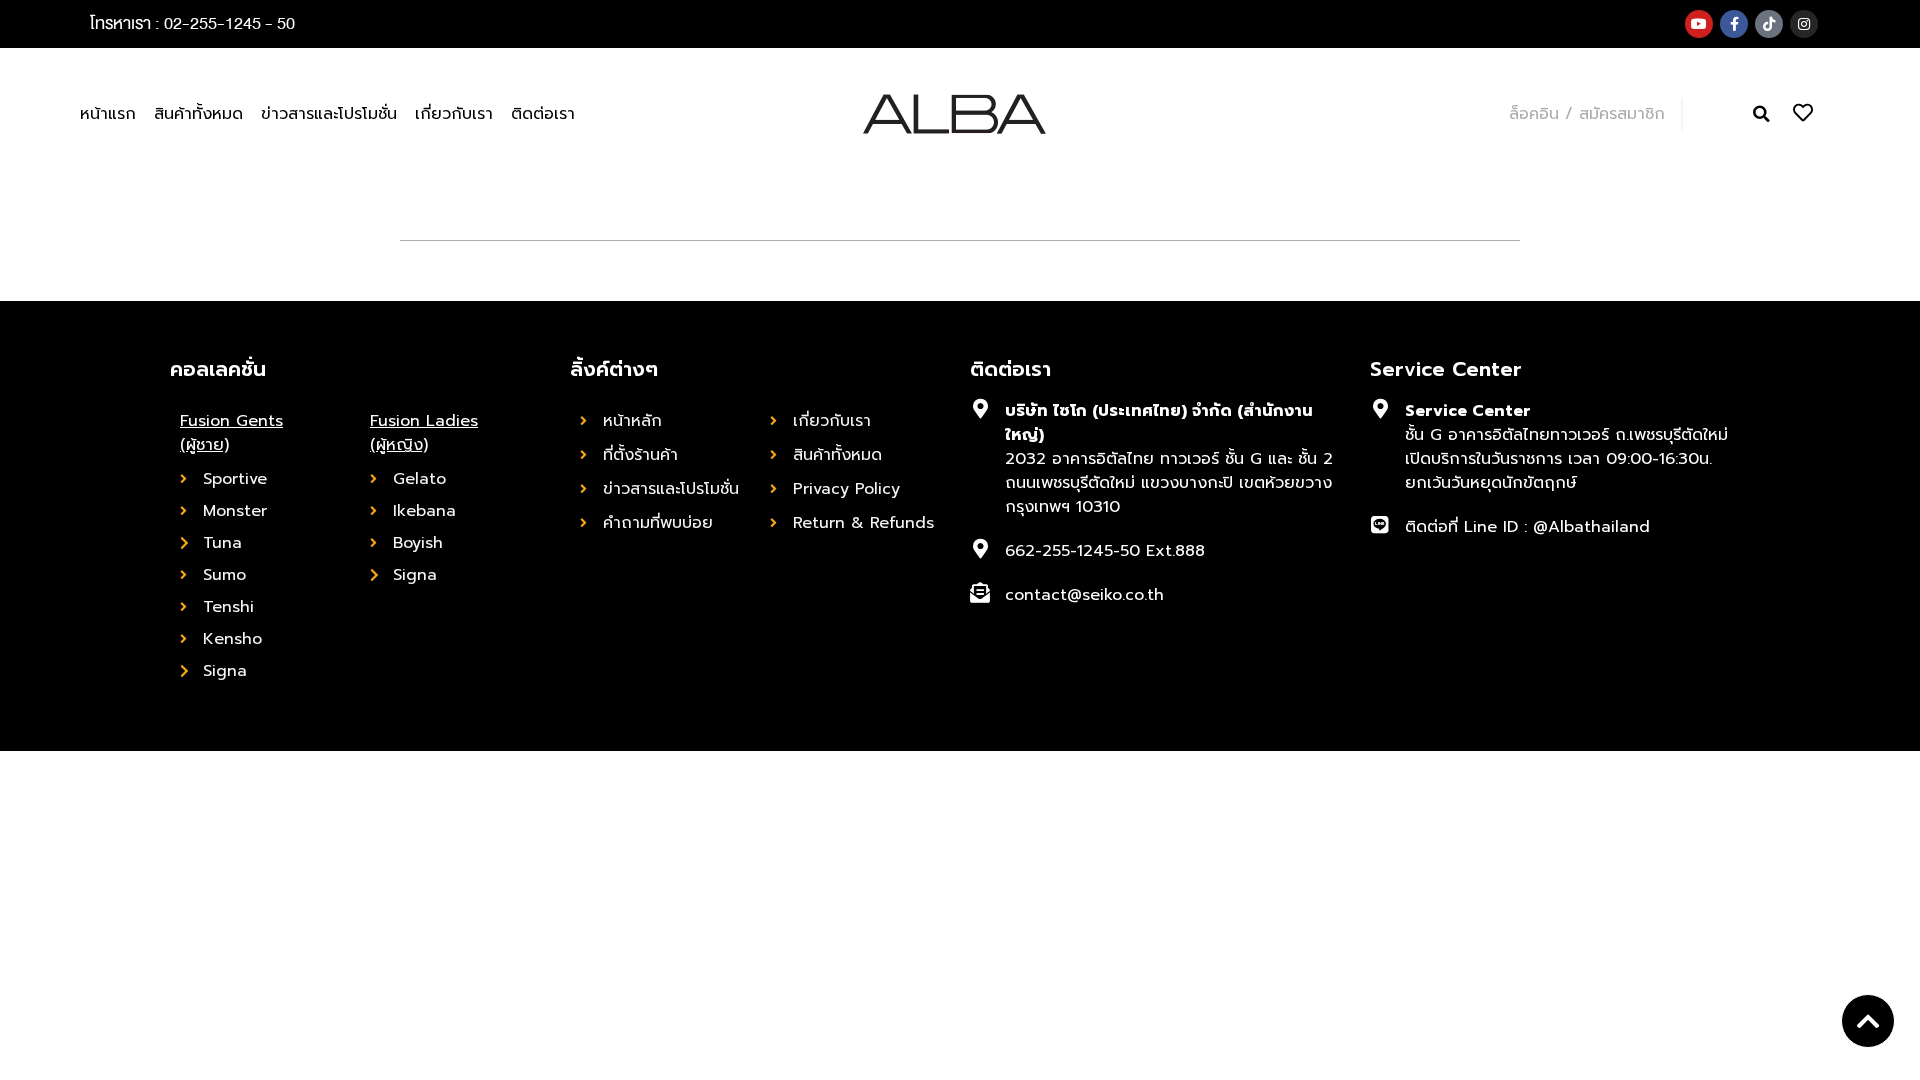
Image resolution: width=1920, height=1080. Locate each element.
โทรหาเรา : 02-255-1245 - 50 (192, 23)
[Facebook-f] (1734, 24)
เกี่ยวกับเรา (454, 114)
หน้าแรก (108, 114)
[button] (1761, 114)
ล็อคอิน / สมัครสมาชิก (1587, 114)
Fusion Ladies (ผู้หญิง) (424, 433)
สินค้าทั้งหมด (198, 114)
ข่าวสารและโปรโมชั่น (329, 114)
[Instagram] (1804, 24)
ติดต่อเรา (543, 114)
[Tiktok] (1769, 24)
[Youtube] (1699, 24)
